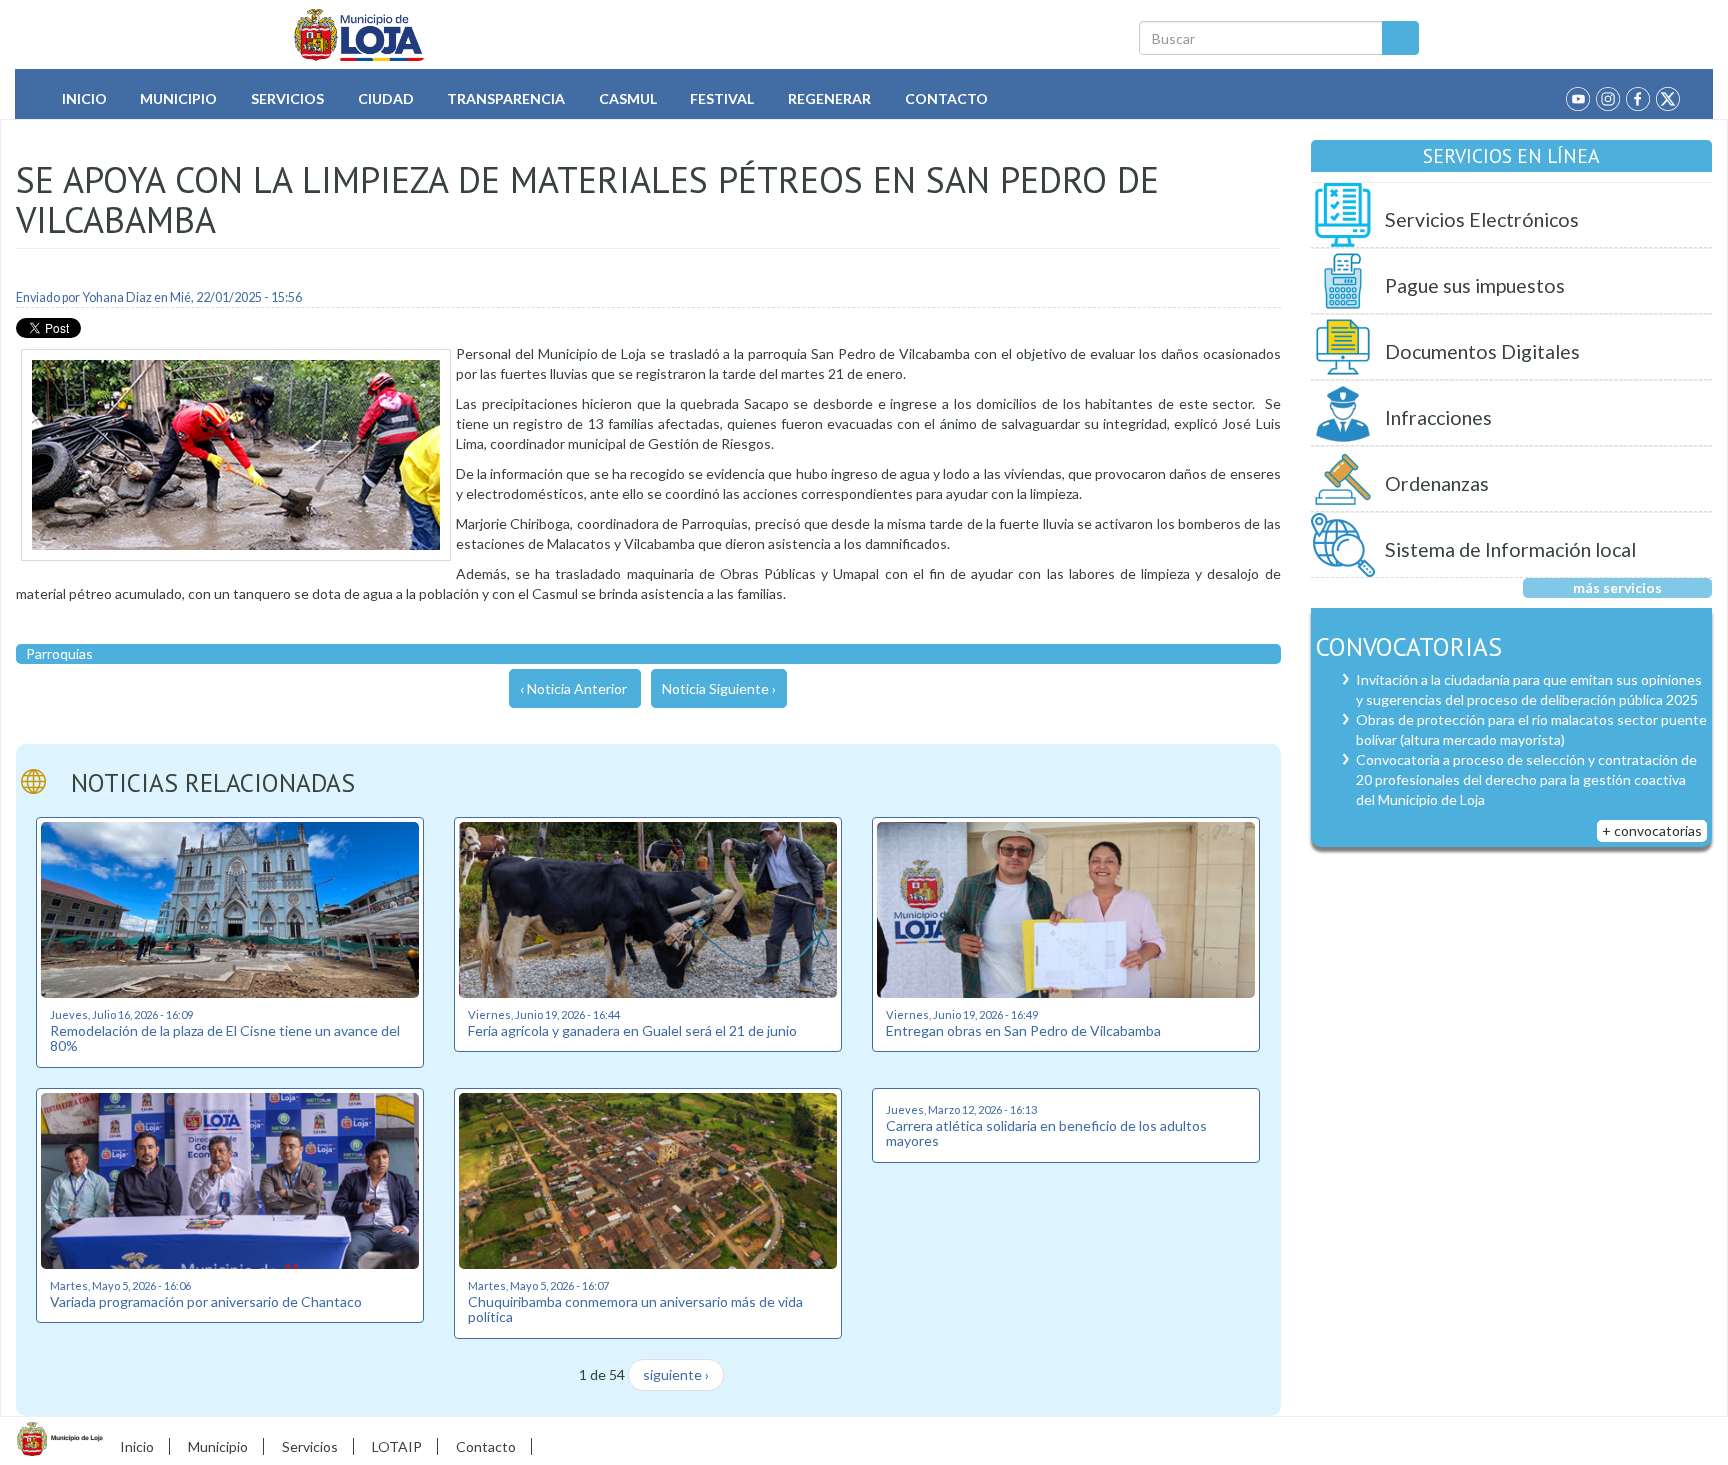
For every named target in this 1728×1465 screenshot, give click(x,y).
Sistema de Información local (1510, 549)
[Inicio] (359, 35)
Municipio (178, 98)
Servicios (287, 98)
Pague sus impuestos (1475, 285)
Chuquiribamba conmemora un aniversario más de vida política (635, 1309)
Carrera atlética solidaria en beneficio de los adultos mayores (1046, 1133)
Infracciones (1438, 417)
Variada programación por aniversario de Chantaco (206, 1301)
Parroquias (59, 653)
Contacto (946, 98)
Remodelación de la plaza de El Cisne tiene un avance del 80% (225, 1038)
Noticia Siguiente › (719, 688)
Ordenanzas (1437, 483)
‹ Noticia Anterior (573, 688)
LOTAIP (397, 1446)
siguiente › (676, 1374)
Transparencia (506, 98)
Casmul (628, 98)
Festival (722, 98)
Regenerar (829, 98)
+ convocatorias (1652, 830)
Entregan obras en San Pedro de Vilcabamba (1023, 1030)
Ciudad (386, 98)
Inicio (84, 98)
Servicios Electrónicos (1482, 219)
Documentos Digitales (1482, 351)
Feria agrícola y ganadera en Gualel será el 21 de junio (632, 1030)
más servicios (1617, 587)
